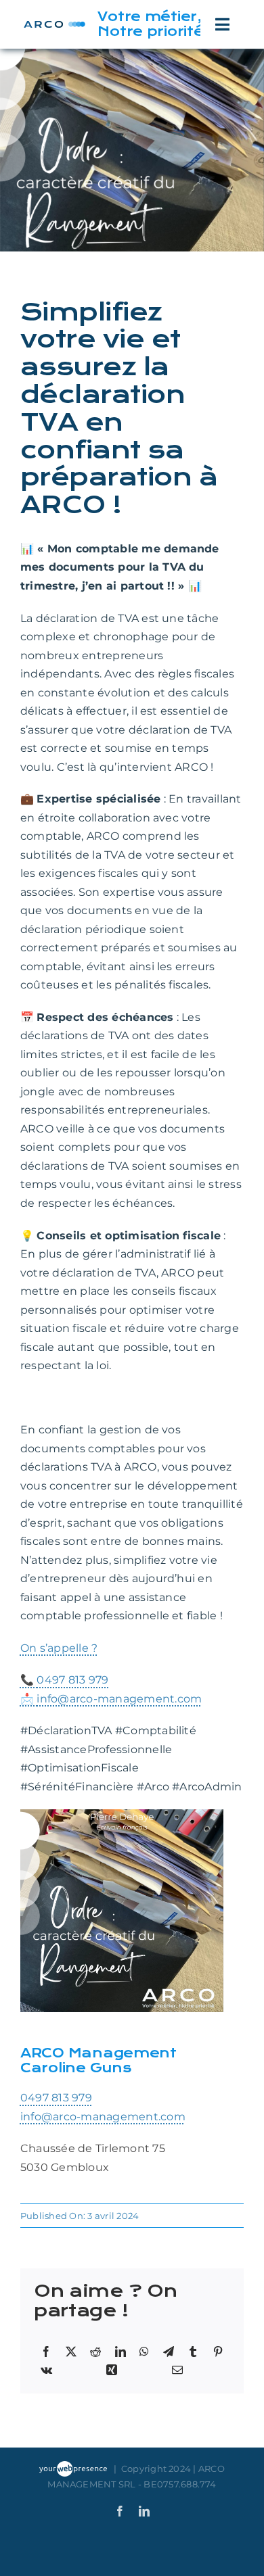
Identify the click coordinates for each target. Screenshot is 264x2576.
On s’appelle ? (59, 1648)
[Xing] (112, 2370)
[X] (71, 2352)
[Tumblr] (193, 2352)
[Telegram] (169, 2352)
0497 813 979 (64, 1680)
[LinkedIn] (120, 2352)
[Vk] (46, 2370)
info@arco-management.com (111, 1699)
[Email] (177, 2370)
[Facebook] (46, 2352)
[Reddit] (95, 2352)
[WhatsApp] (144, 2352)
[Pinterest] (218, 2352)
